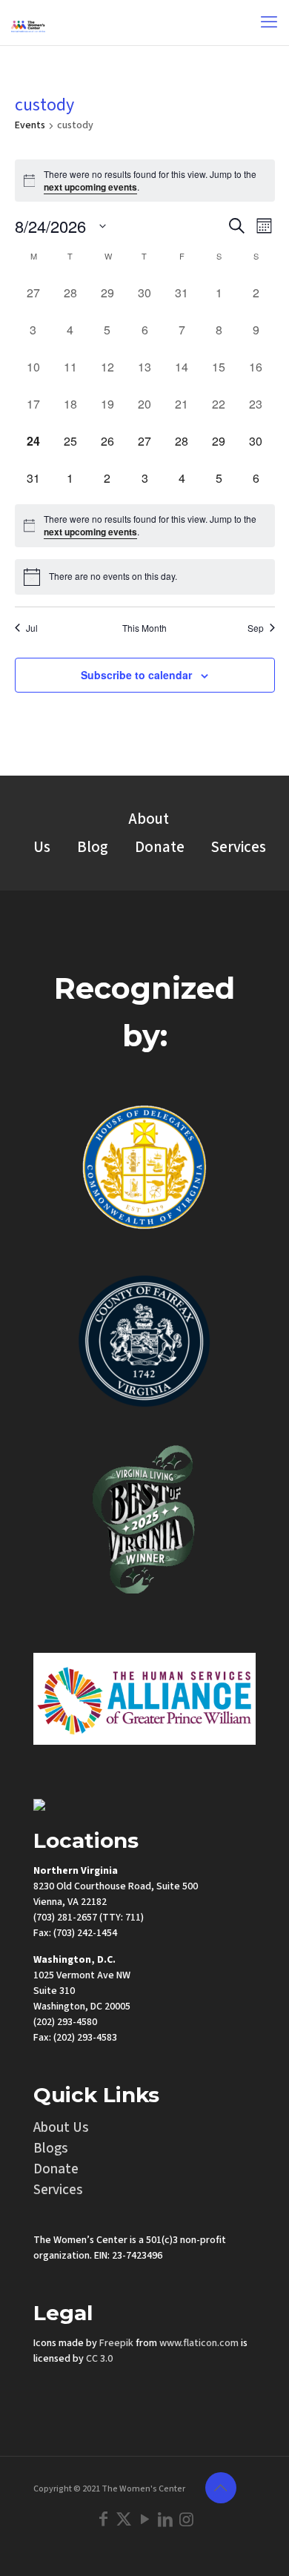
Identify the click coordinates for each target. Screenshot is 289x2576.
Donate (160, 847)
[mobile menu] (269, 22)
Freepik (116, 2343)
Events (30, 126)
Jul (32, 628)
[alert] (145, 181)
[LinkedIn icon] (165, 2520)
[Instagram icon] (186, 2520)
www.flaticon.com (199, 2343)
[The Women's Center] (28, 22)
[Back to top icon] (221, 2488)
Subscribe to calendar (136, 675)
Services (239, 847)
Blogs (51, 2149)
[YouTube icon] (144, 2520)
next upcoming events (90, 187)
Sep (256, 628)
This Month (144, 628)
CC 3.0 (99, 2359)
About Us (61, 2128)
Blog (93, 847)
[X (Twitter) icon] (124, 2520)
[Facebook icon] (103, 2520)
